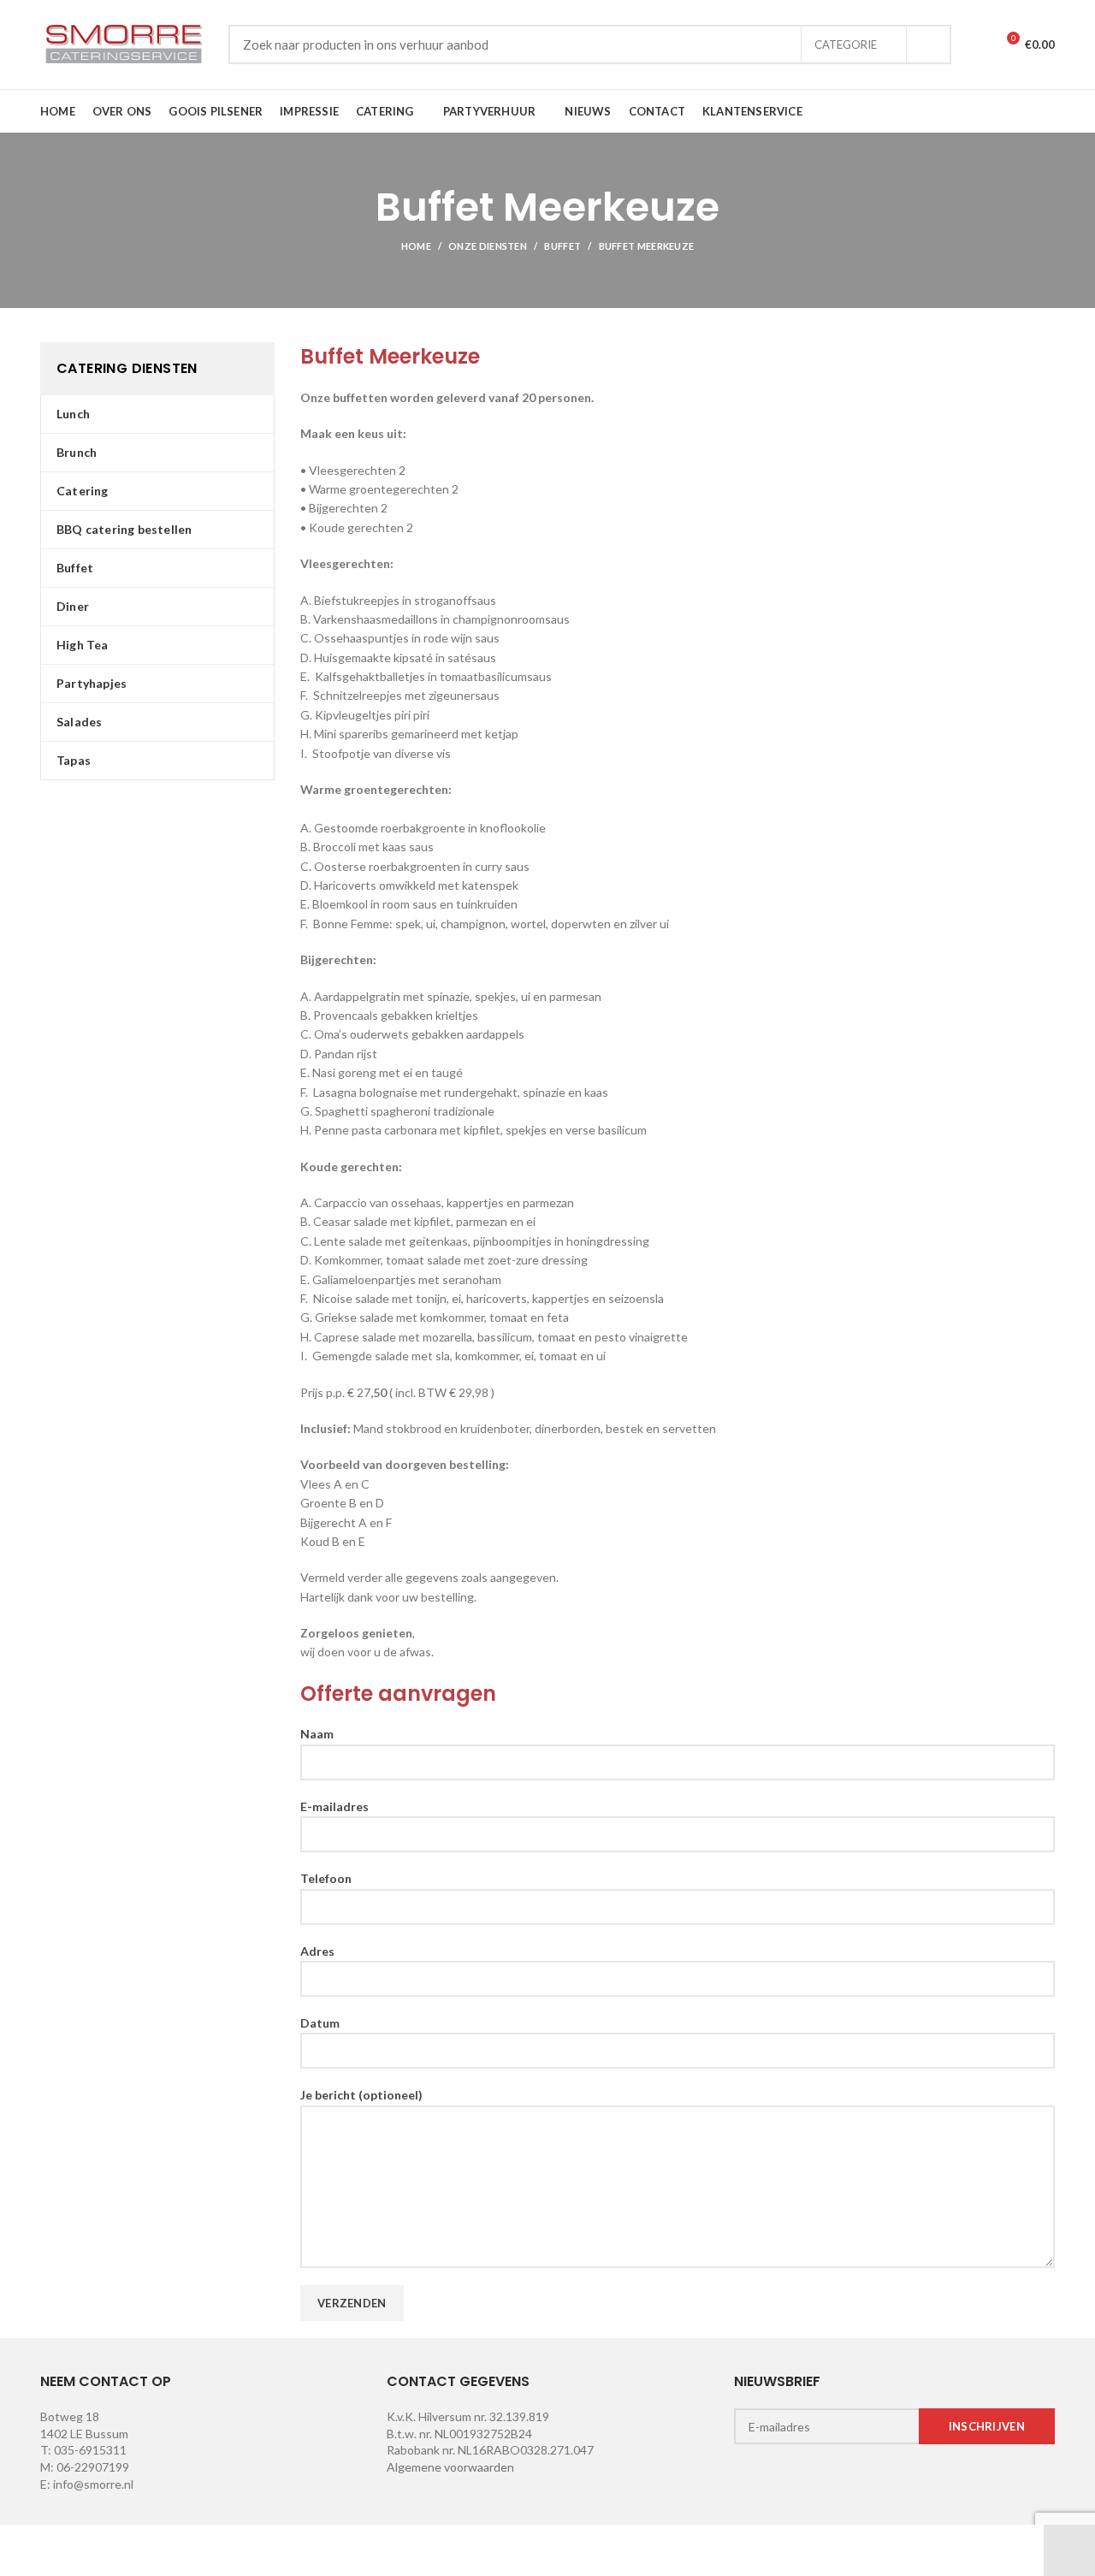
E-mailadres (334, 1806)
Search (928, 44)
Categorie (846, 44)
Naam (317, 1734)
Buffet (562, 246)
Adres (317, 1951)
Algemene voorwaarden (450, 2467)
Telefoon (326, 1878)
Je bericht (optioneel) (361, 2095)
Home (416, 246)
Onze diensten (488, 246)
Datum (320, 2023)
